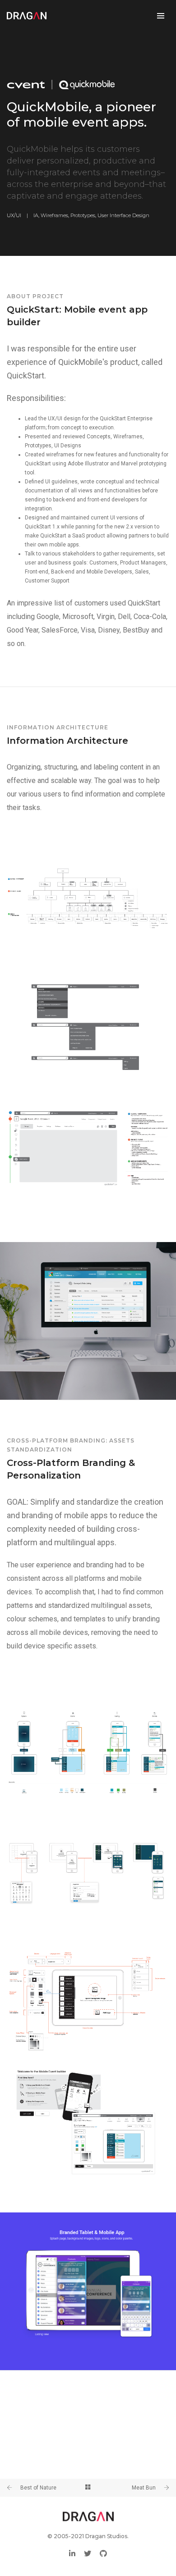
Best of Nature (38, 2488)
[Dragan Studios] (27, 16)
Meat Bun (144, 2488)
